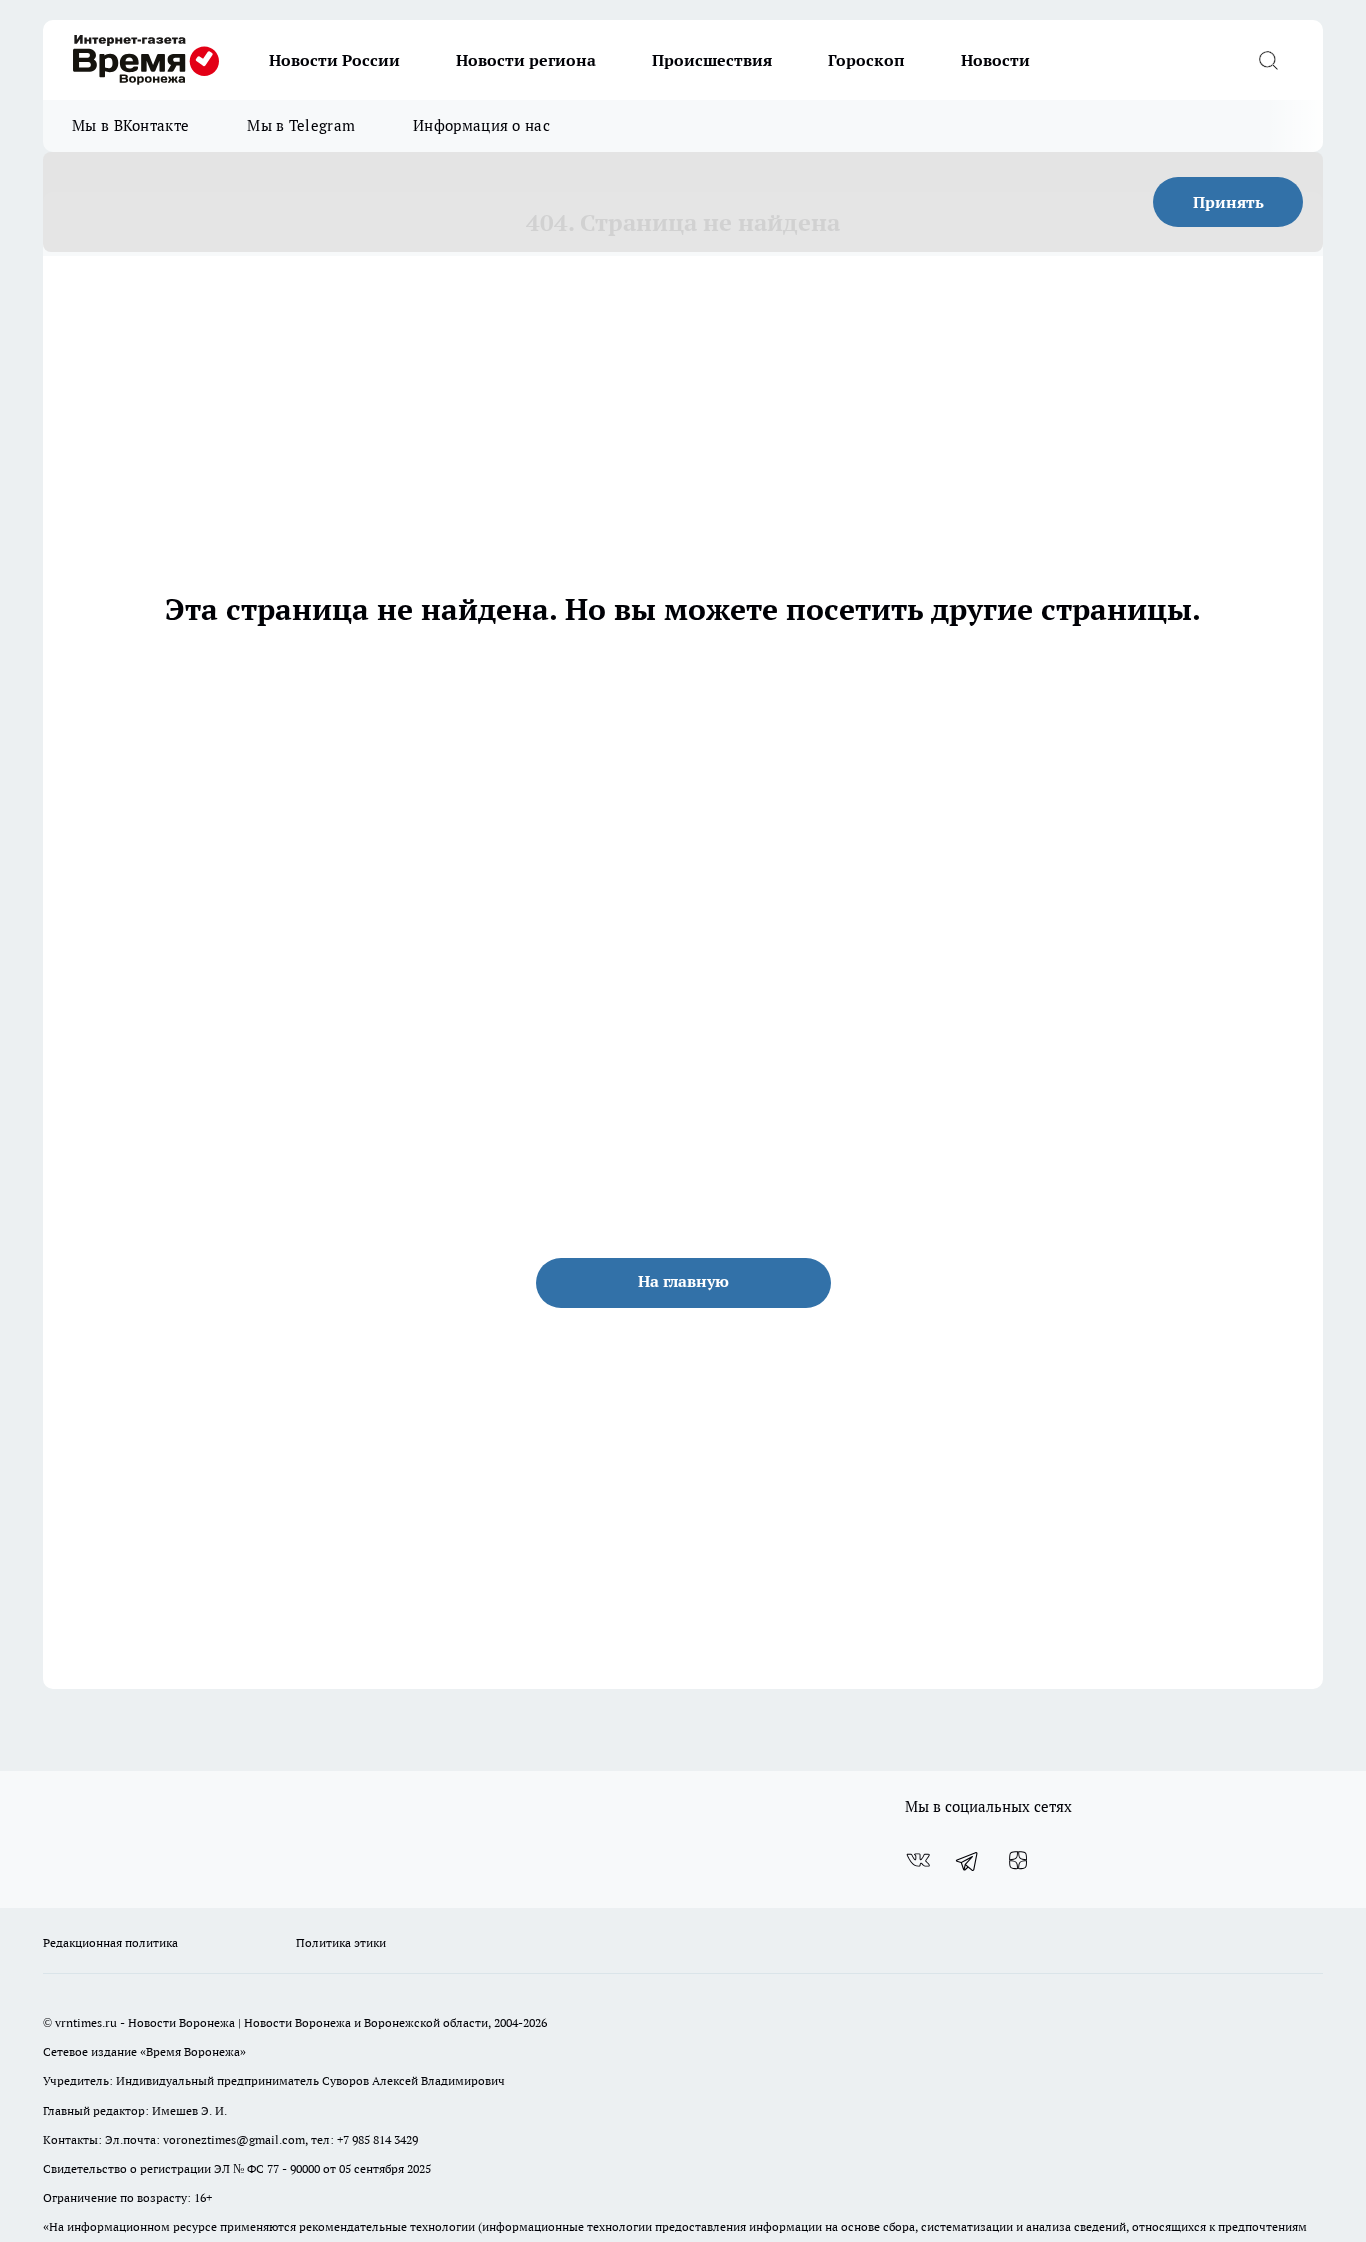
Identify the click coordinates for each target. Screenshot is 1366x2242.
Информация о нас (481, 125)
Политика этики (341, 1942)
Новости (995, 60)
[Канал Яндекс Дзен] (1018, 1861)
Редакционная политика (110, 1942)
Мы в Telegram (301, 125)
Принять (1228, 202)
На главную (683, 1281)
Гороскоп (866, 60)
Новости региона (526, 60)
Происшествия (712, 60)
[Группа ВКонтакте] (918, 1861)
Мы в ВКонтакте (130, 125)
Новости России (334, 60)
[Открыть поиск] (1268, 60)
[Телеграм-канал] (968, 1861)
